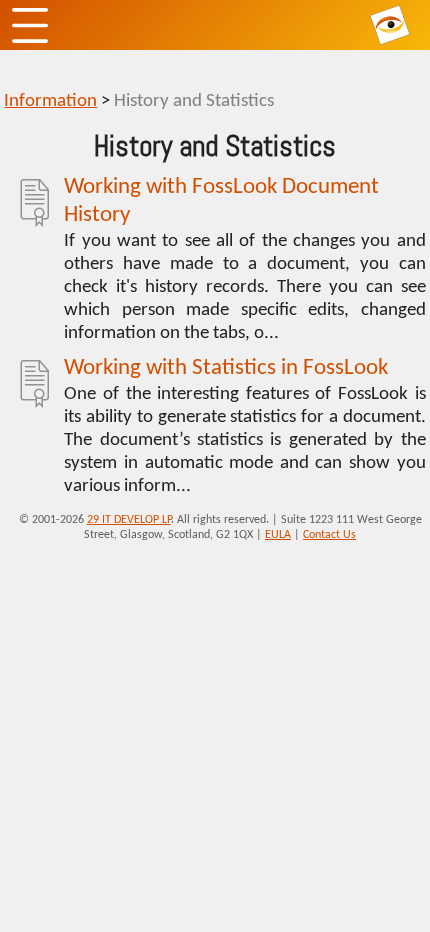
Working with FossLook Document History (221, 201)
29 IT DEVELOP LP (129, 520)
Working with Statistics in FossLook (226, 368)
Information (50, 101)
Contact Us (329, 535)
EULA (278, 535)
